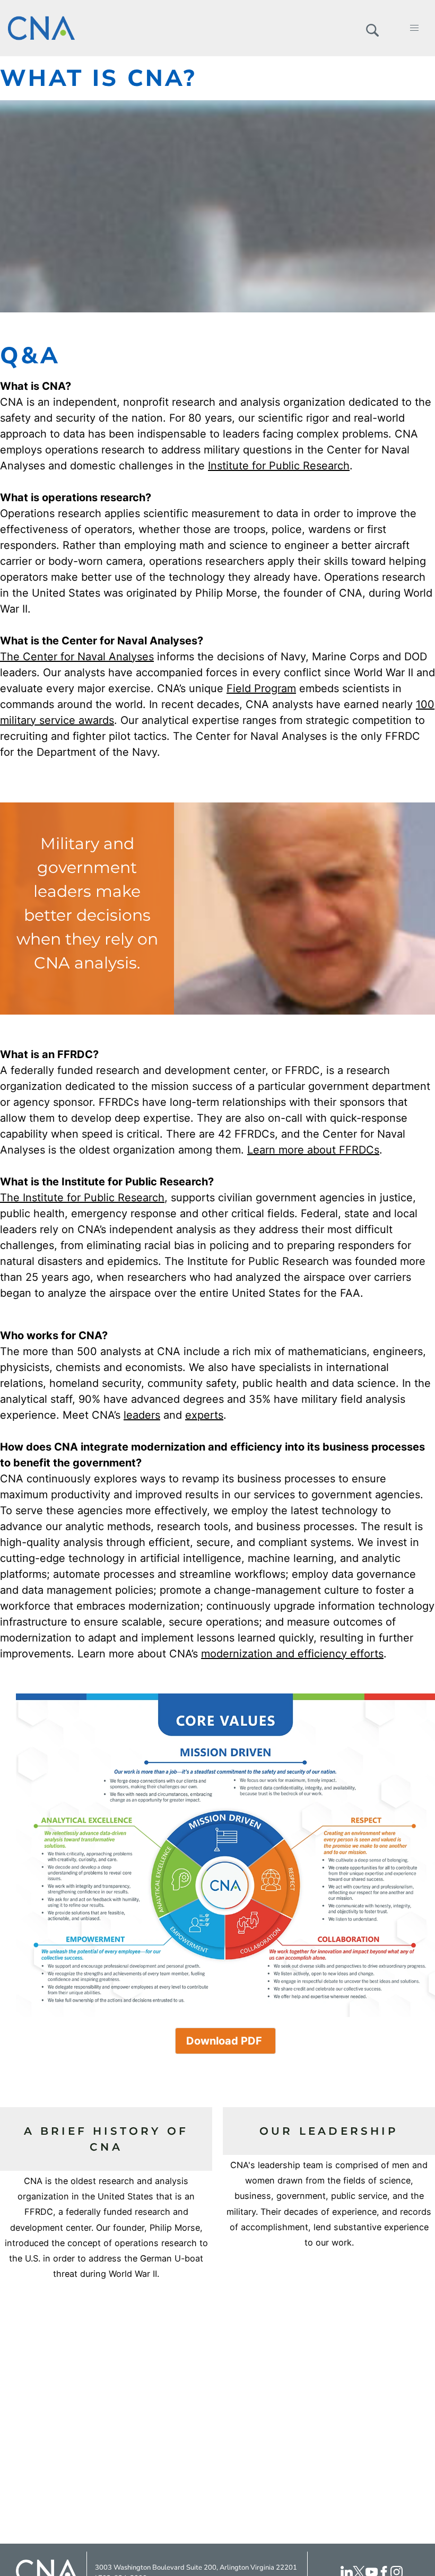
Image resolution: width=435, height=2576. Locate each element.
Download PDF (225, 2041)
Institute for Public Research (279, 466)
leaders (142, 1415)
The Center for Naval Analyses (77, 657)
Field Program (261, 688)
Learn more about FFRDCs (313, 1150)
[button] (372, 28)
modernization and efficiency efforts (292, 1654)
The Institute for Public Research (82, 1198)
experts (204, 1415)
